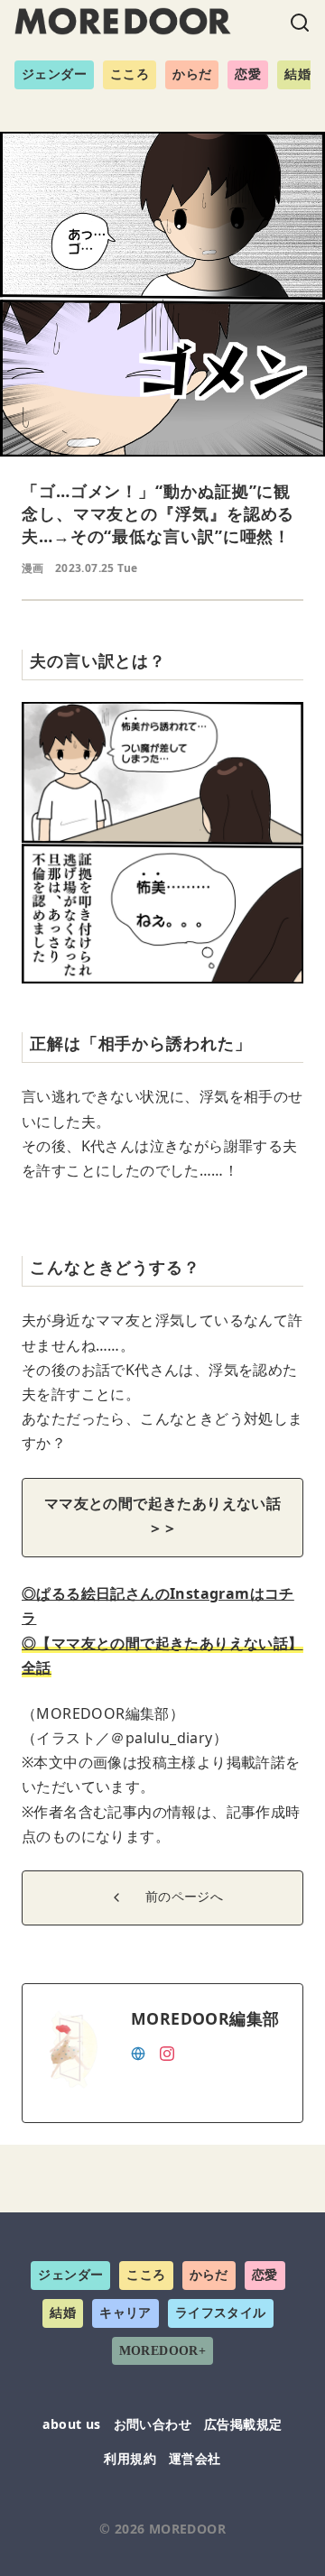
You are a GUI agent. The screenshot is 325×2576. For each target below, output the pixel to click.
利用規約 (130, 2458)
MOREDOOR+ (163, 2351)
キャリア (125, 2313)
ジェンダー (54, 74)
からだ (192, 74)
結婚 (297, 74)
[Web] (138, 2052)
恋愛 (248, 74)
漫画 (33, 568)
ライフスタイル (221, 2313)
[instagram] (167, 2052)
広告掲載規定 (243, 2424)
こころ (130, 74)
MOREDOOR (187, 2529)
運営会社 (195, 2458)
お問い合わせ (153, 2424)
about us (71, 2424)
